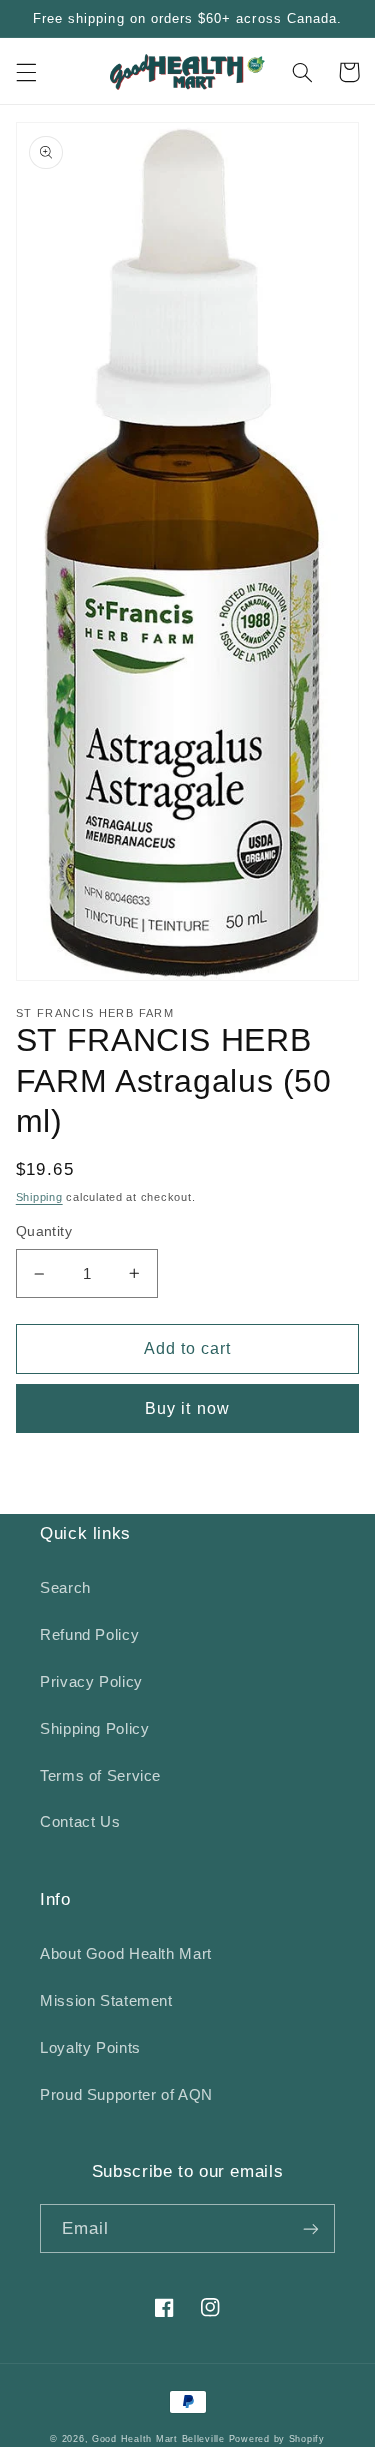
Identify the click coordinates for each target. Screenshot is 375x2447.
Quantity (44, 1231)
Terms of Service (100, 1776)
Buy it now (187, 1408)
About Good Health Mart (126, 1954)
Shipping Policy (94, 1729)
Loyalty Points (90, 2048)
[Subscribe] (311, 2228)
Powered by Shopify (277, 2439)
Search (65, 1588)
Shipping (39, 1197)
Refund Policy (89, 1635)
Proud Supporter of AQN (126, 2095)
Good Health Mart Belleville (158, 2439)
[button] (26, 72)
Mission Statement (106, 2001)
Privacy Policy (91, 1682)
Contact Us (80, 1822)
